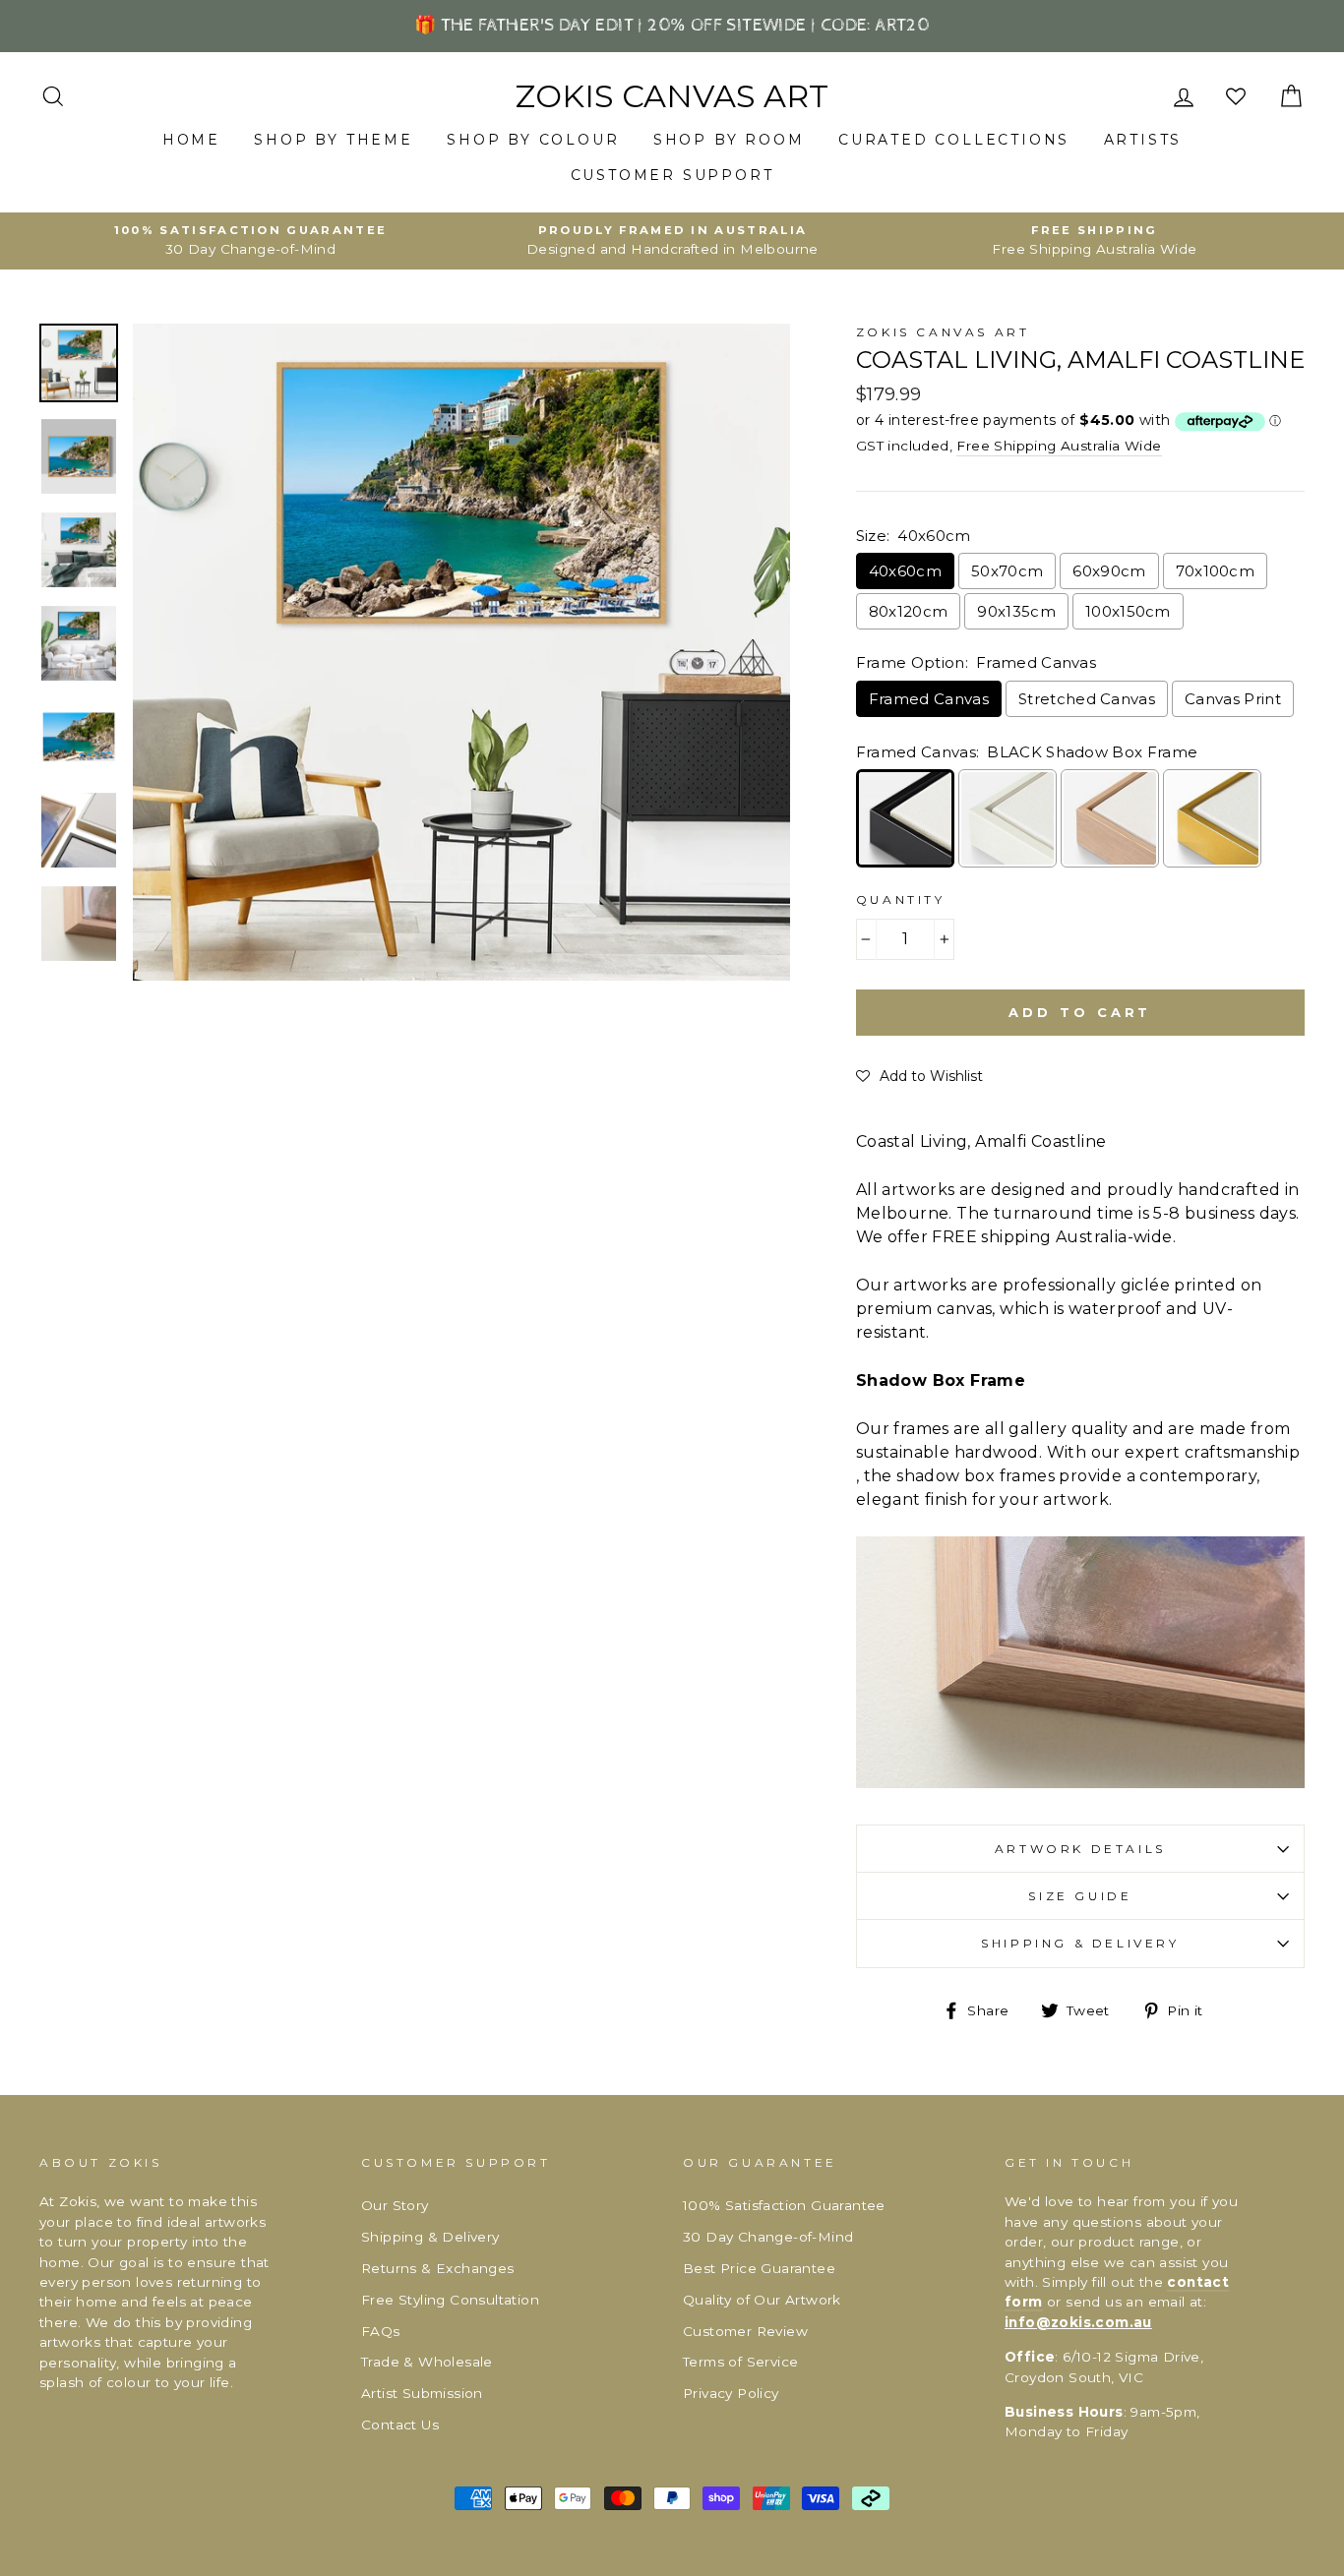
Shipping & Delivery (1080, 1943)
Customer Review (745, 2331)
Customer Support (672, 175)
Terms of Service (740, 2362)
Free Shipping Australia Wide (1059, 446)
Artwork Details (1080, 1849)
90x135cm (1016, 611)
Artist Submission (422, 2393)
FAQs (381, 2331)
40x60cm (905, 571)
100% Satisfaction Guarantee (784, 2205)
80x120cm (909, 611)
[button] (919, 1076)
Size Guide (1080, 1896)
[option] (250, 241)
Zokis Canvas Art (672, 96)
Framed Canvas (929, 699)
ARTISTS (1143, 140)
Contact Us (400, 2425)
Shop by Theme (333, 140)
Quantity (901, 899)
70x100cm (1216, 571)
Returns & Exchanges (438, 2268)
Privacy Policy (731, 2393)
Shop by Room (729, 140)
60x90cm (1109, 571)
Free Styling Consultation (450, 2300)
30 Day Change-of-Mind (768, 2237)
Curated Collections (954, 140)
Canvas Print (1233, 699)
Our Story (395, 2205)
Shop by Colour (533, 140)
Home (191, 140)
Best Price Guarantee (759, 2268)
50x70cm (1007, 571)
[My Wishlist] (1238, 97)
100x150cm (1128, 611)
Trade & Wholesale (427, 2362)
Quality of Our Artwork (762, 2300)
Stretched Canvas (1087, 699)
